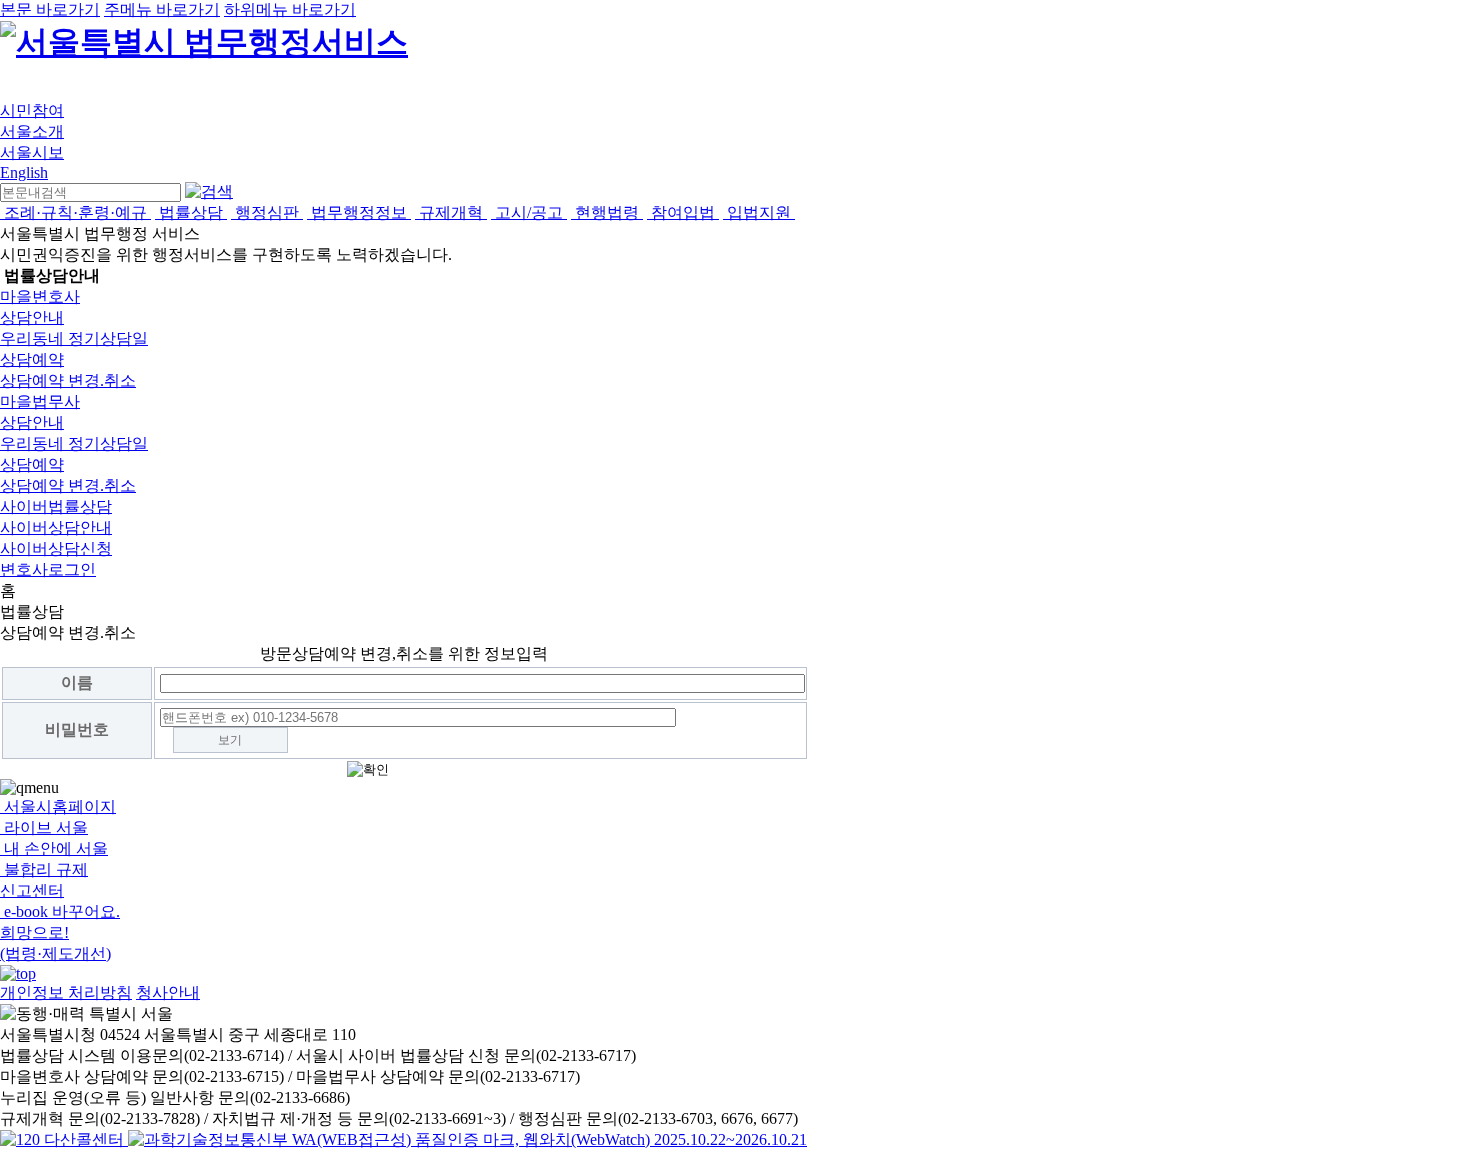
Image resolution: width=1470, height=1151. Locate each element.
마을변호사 (40, 296)
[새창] (467, 1139)
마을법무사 (40, 401)
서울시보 (32, 152)
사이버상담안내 (56, 527)
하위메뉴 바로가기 (290, 9)
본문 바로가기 (50, 9)
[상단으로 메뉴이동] (18, 973)
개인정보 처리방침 (66, 992)
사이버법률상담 (56, 506)
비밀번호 (77, 729)
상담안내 (32, 317)
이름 (77, 682)
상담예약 (32, 359)
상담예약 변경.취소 (68, 380)
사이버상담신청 (56, 548)
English (24, 172)
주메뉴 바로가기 (162, 9)
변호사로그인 (48, 569)
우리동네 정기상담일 (74, 338)
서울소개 (32, 131)
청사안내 (168, 992)
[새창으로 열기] (64, 1139)
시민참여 (32, 110)
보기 (230, 740)
